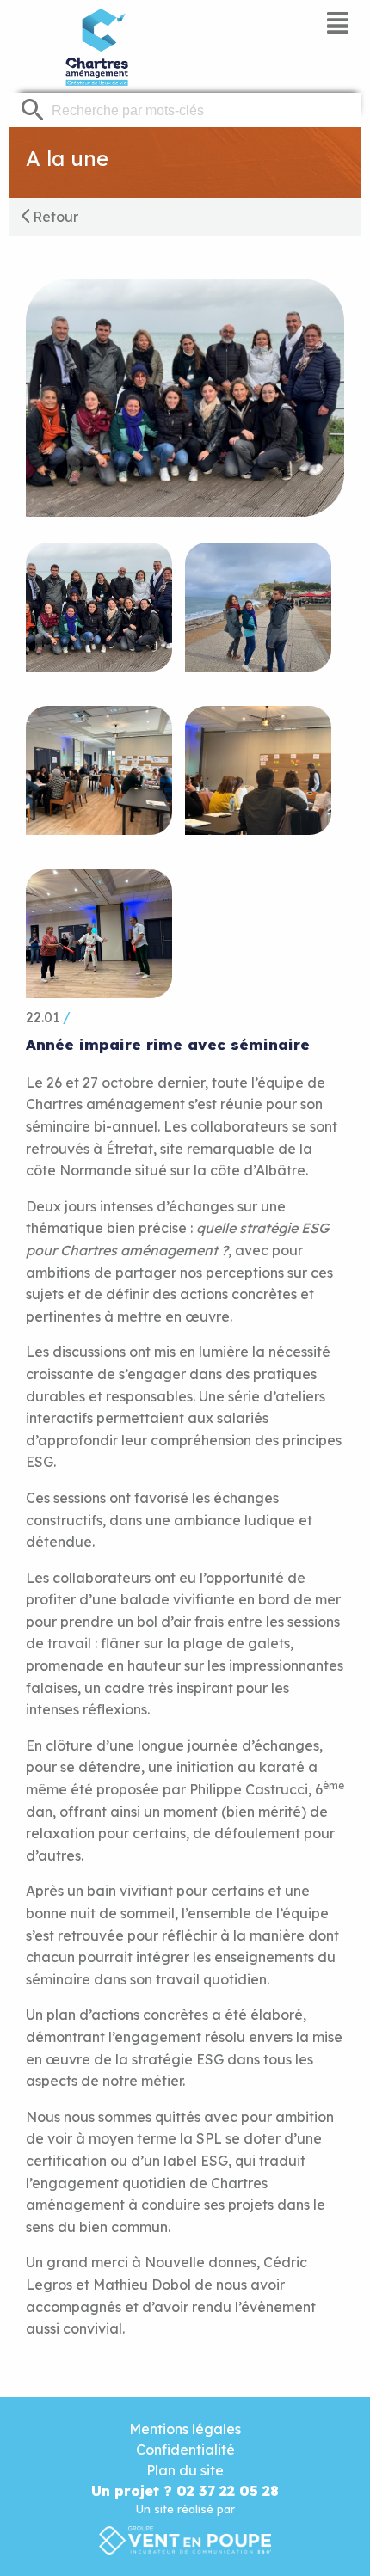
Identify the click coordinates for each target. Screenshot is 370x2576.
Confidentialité (185, 2450)
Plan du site (185, 2470)
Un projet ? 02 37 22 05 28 (185, 2491)
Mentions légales (185, 2429)
